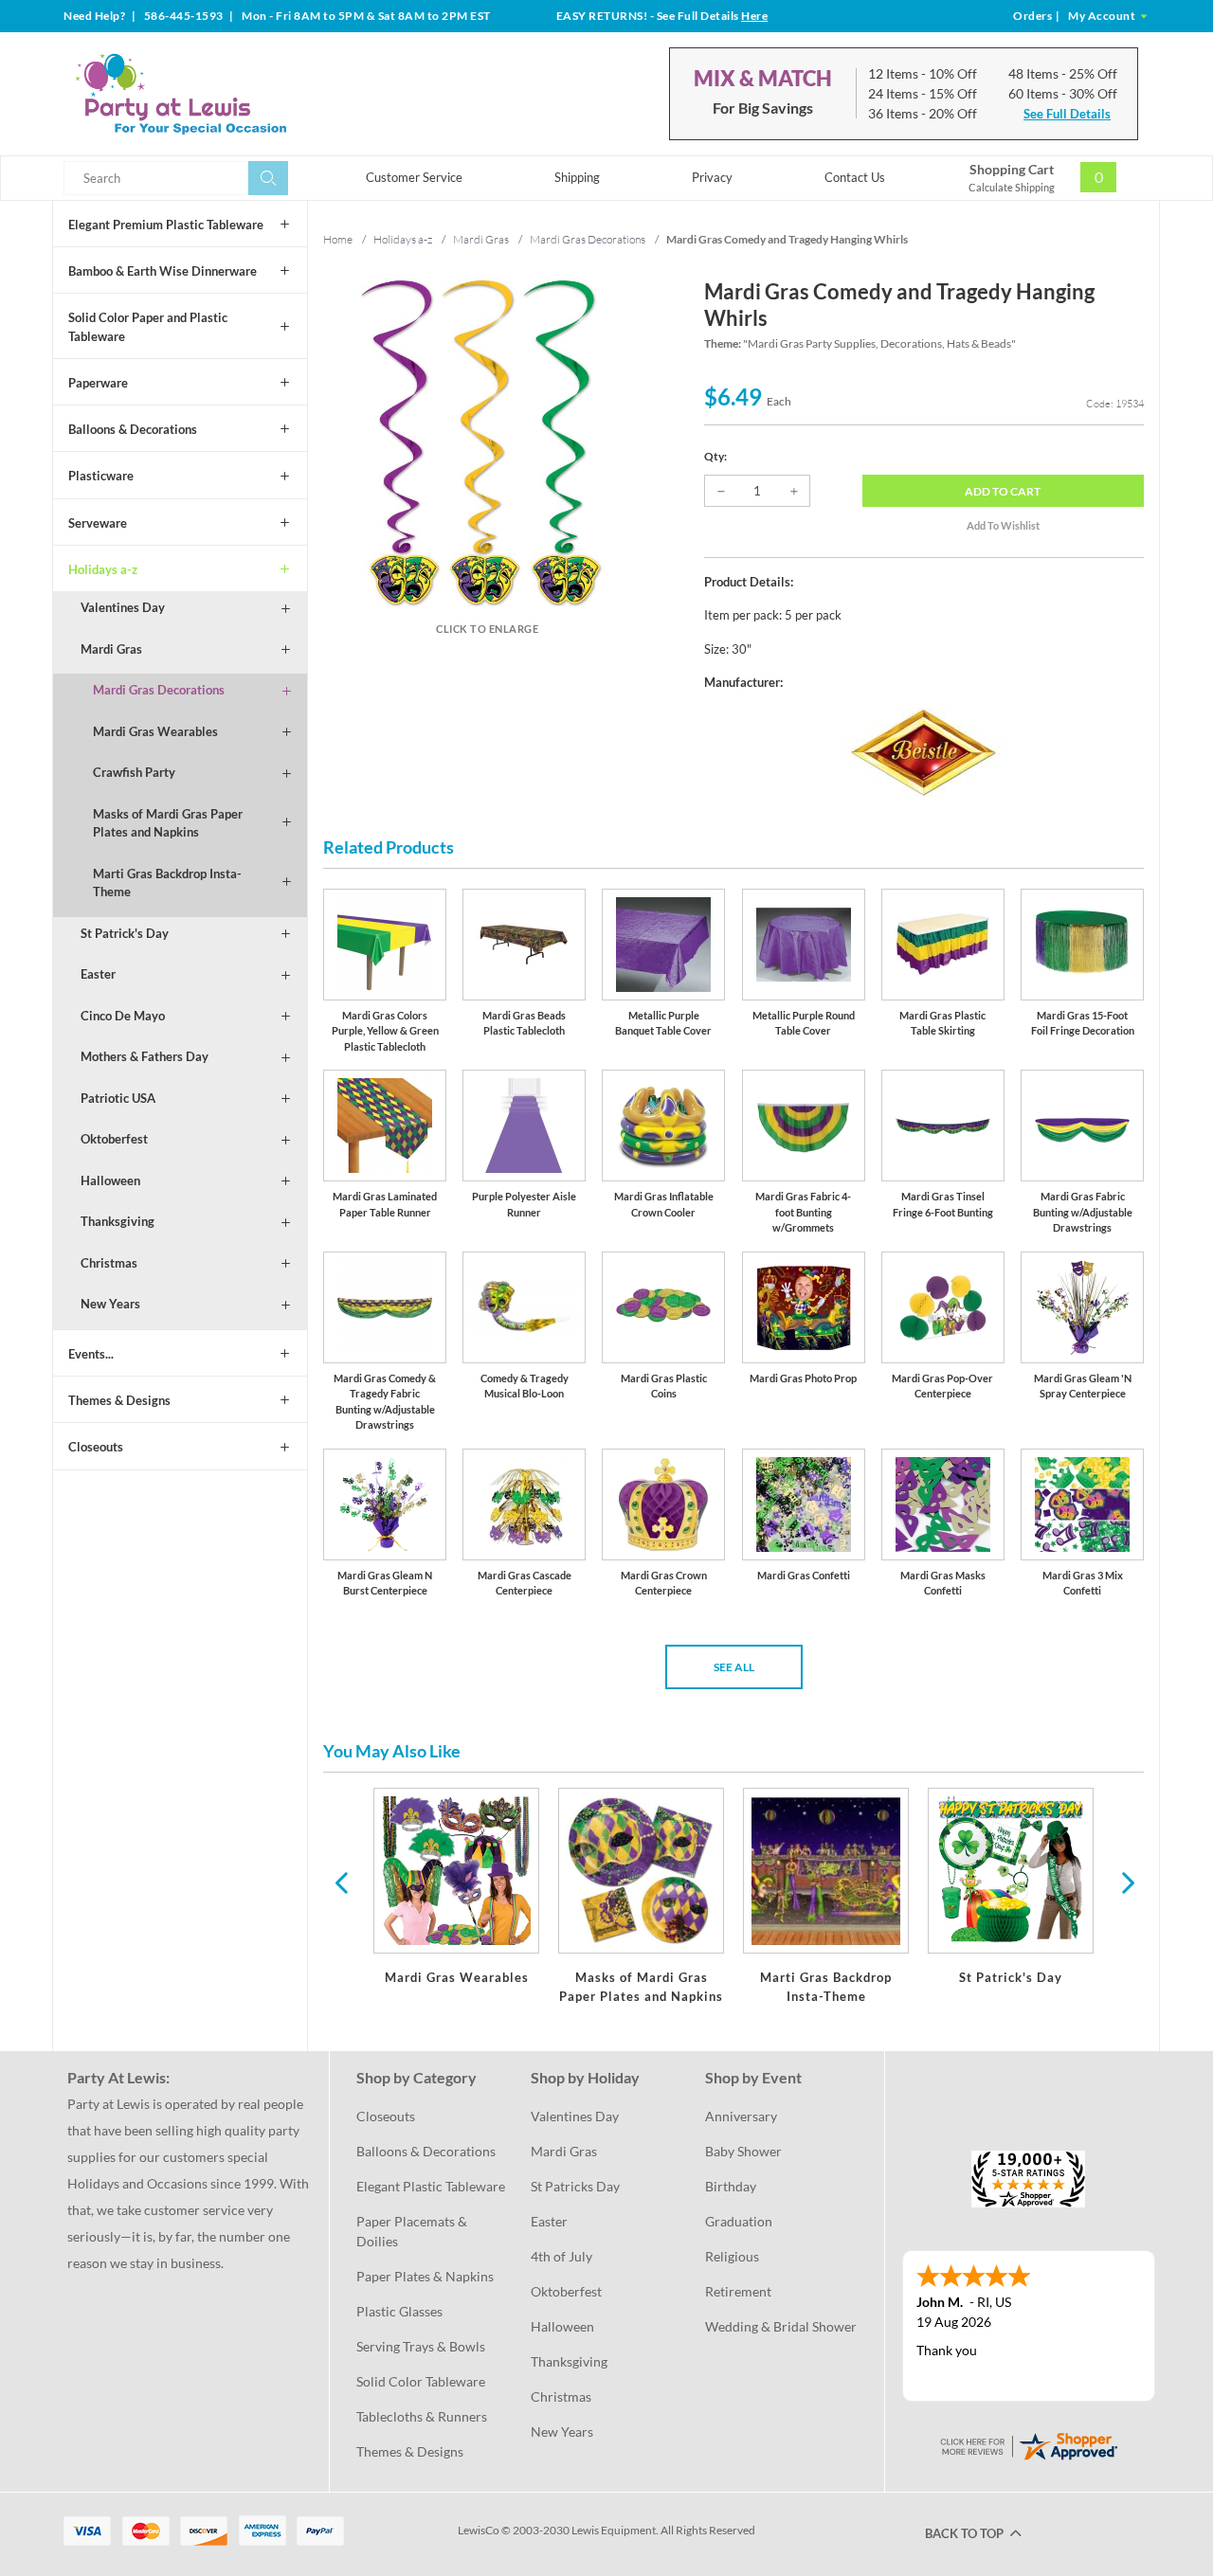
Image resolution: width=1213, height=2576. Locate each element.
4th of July (561, 2256)
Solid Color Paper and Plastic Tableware (148, 327)
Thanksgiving (118, 1221)
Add (1003, 491)
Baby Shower (743, 2151)
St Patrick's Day (125, 933)
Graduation (739, 2221)
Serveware (98, 523)
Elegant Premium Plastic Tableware (166, 225)
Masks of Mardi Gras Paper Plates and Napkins (168, 823)
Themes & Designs (119, 1400)
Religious (732, 2256)
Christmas (109, 1263)
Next (1126, 1882)
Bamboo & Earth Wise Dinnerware (163, 271)
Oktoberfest (114, 1139)
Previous (341, 1882)
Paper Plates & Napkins (425, 2276)
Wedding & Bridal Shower (781, 2326)
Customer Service (414, 177)
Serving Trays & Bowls (421, 2346)
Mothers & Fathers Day (145, 1056)
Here (754, 16)
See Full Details (1067, 114)
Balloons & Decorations (133, 429)
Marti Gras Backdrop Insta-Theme (167, 883)
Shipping (577, 177)
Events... (91, 1354)
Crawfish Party (134, 772)
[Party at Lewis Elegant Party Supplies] (226, 94)
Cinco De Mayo (123, 1016)
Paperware (98, 383)
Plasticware (101, 476)
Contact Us (855, 177)
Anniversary (741, 2116)
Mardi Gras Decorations (159, 690)
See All (734, 1667)
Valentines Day (123, 607)
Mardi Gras (111, 649)
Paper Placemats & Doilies (413, 2231)
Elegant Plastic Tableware (431, 2186)
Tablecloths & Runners (422, 2416)
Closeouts (96, 1447)
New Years (110, 1304)
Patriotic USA (118, 1098)
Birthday (731, 2186)
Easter (98, 974)
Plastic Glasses (399, 2311)
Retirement (738, 2291)
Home (338, 239)
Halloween (110, 1180)
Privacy (712, 177)
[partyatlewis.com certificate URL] (1028, 2445)
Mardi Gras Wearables (155, 731)
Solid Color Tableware (421, 2381)
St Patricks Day (575, 2186)
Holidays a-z (103, 569)
